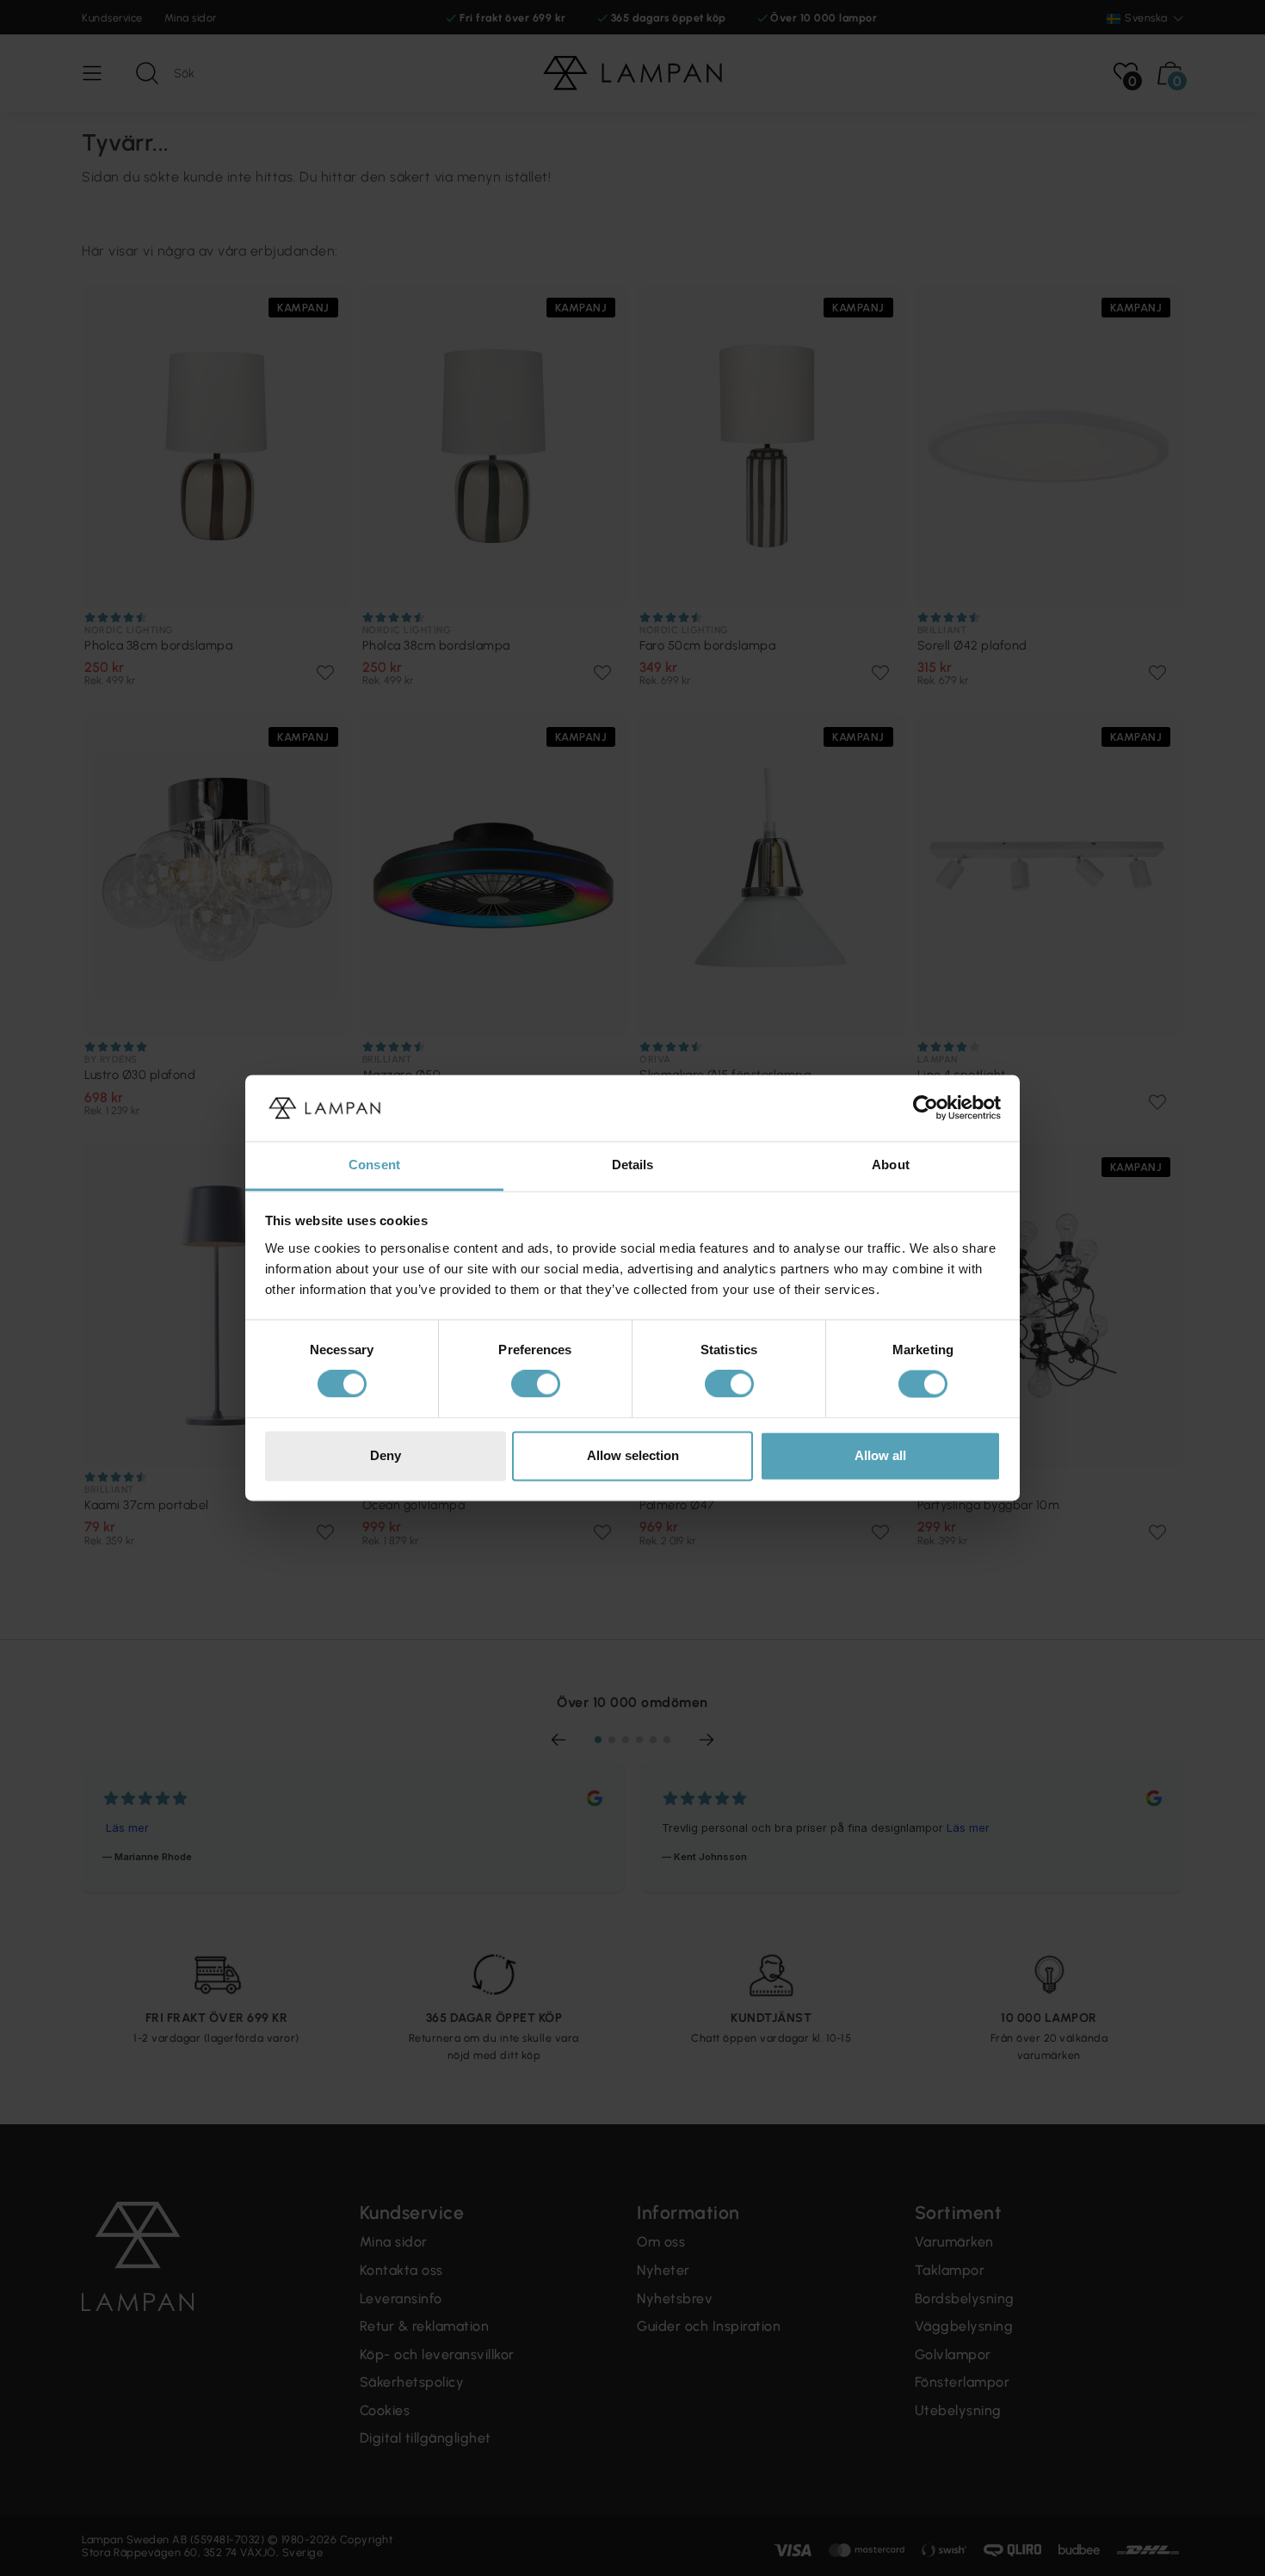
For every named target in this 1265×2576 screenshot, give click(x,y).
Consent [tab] (374, 1165)
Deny (386, 1455)
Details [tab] (633, 1165)
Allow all (880, 1455)
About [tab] (891, 1165)
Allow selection (633, 1455)
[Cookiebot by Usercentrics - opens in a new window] (926, 1108)
